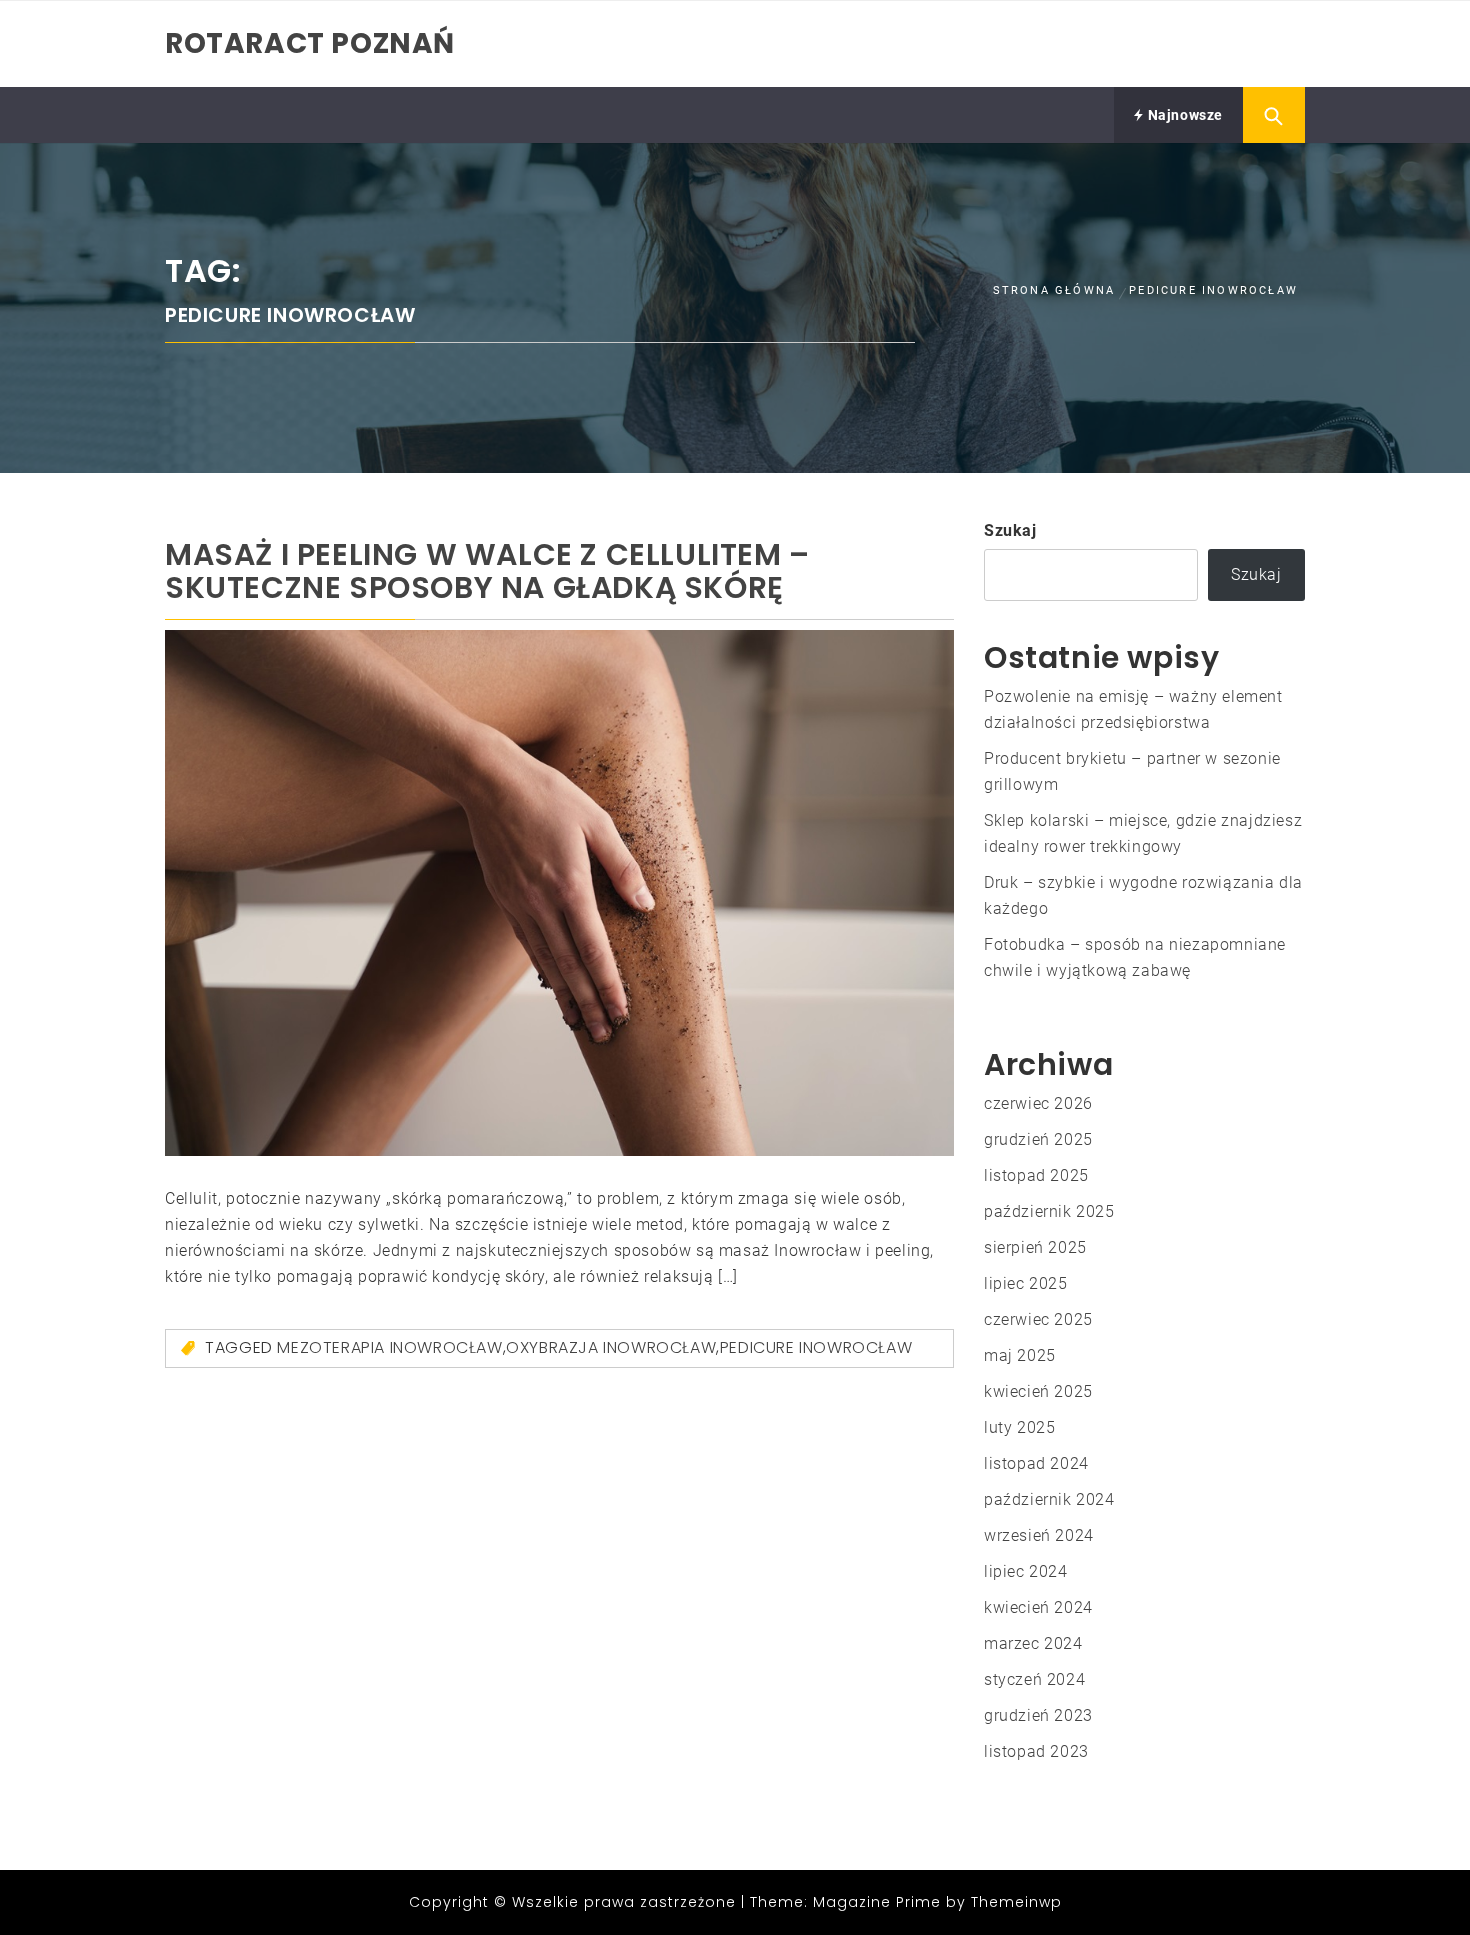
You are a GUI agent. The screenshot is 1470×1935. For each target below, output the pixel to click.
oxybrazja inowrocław (611, 1347)
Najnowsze (1183, 115)
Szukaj (1010, 530)
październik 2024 (1049, 1499)
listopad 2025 (1036, 1175)
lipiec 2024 (1026, 1571)
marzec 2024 (1033, 1643)
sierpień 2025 (1035, 1247)
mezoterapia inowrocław (389, 1347)
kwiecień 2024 (1038, 1607)
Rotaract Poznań (310, 43)
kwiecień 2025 (1038, 1391)
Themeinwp (1016, 1902)
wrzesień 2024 (1039, 1535)
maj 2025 (1020, 1355)
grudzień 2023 (1038, 1715)
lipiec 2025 (1026, 1283)
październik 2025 (1049, 1211)
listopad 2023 (1036, 1751)
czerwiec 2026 (1038, 1103)
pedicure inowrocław (816, 1347)
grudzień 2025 (1038, 1139)
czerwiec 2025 (1038, 1319)
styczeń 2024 (1034, 1679)
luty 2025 (1019, 1427)
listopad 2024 (1036, 1463)
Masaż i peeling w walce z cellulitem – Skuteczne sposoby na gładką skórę (487, 571)
